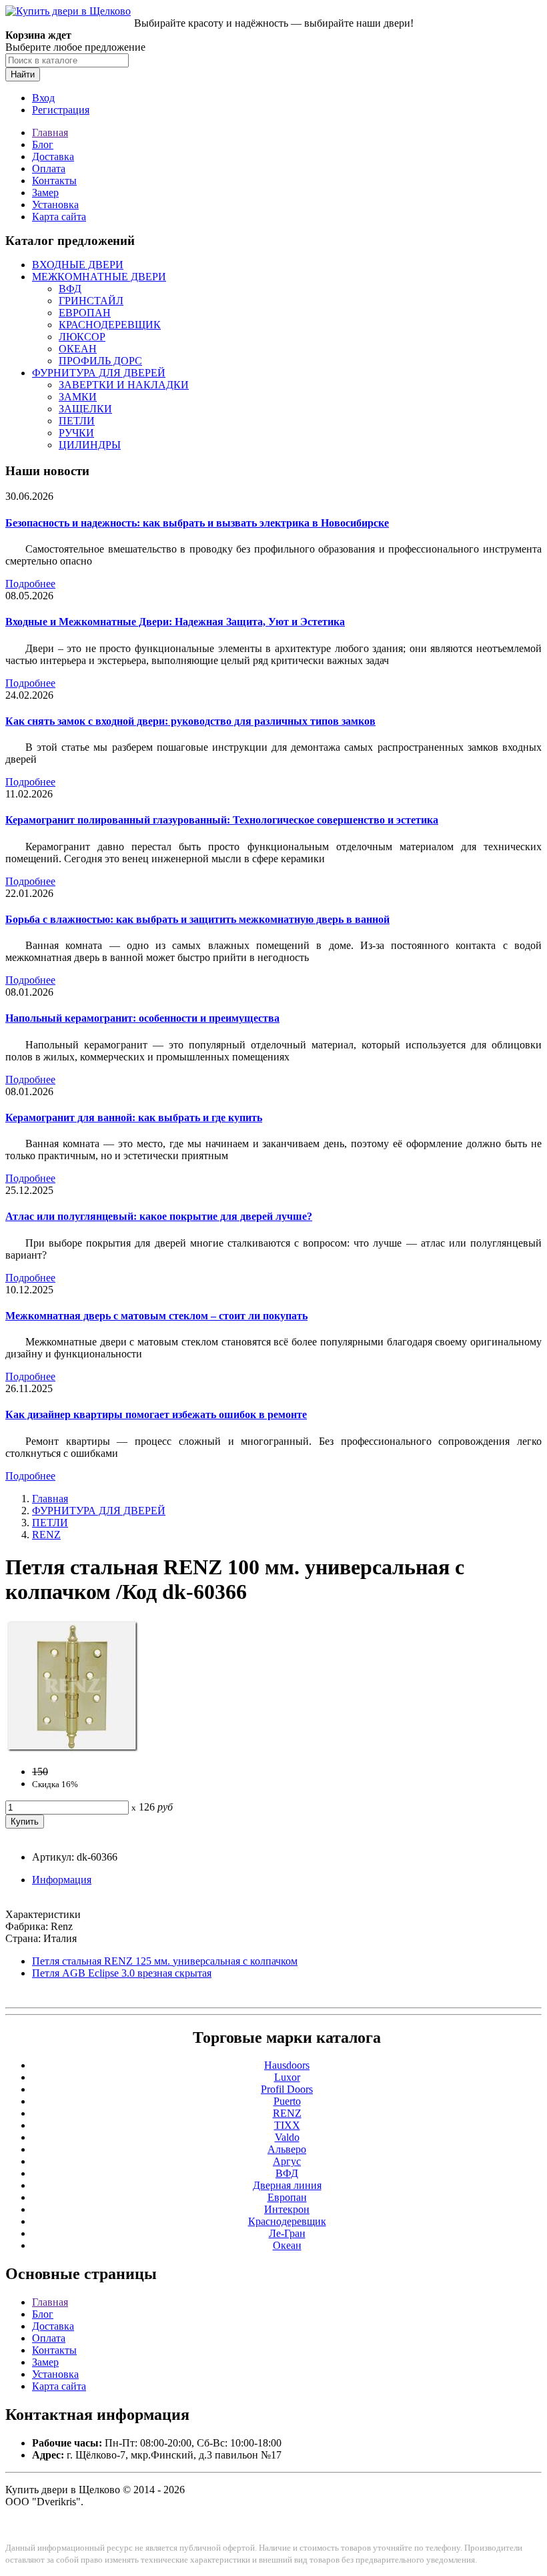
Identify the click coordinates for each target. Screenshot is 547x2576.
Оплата (49, 169)
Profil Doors (287, 2089)
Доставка (53, 156)
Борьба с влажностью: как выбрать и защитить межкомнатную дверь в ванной (197, 919)
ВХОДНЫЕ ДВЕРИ (78, 265)
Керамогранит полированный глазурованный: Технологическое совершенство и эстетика (222, 820)
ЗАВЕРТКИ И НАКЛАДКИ (124, 385)
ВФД (70, 289)
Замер (45, 193)
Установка (55, 205)
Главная (50, 132)
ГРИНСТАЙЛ (91, 301)
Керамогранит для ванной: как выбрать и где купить (134, 1117)
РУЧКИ (76, 433)
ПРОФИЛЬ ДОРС (100, 361)
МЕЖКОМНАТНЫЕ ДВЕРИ (99, 277)
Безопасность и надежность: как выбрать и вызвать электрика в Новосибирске (197, 523)
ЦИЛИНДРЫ (90, 445)
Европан (287, 2197)
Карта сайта (59, 217)
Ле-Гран (287, 2233)
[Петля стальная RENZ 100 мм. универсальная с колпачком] (72, 1749)
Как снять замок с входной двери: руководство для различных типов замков (190, 721)
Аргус (287, 2161)
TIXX (287, 2125)
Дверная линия (287, 2185)
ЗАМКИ (78, 397)
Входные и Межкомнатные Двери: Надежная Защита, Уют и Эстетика (175, 622)
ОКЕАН (78, 349)
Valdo (287, 2137)
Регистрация (61, 110)
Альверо (287, 2149)
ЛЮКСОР (82, 337)
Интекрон (287, 2209)
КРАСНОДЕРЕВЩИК (110, 325)
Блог (43, 144)
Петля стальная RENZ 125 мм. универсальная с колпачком (165, 1961)
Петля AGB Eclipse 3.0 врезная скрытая (122, 1973)
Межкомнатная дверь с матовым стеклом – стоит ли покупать (156, 1316)
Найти (23, 74)
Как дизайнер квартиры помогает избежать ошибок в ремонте (156, 1414)
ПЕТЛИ (77, 421)
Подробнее (30, 584)
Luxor (287, 2077)
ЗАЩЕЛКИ (85, 409)
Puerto (287, 2101)
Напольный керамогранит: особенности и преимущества (142, 1018)
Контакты (54, 181)
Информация (62, 1880)
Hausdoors (287, 2065)
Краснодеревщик (287, 2221)
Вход (43, 98)
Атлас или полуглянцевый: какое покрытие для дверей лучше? (159, 1216)
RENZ (46, 1535)
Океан (287, 2245)
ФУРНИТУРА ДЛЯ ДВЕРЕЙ (99, 373)
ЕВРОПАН (85, 313)
